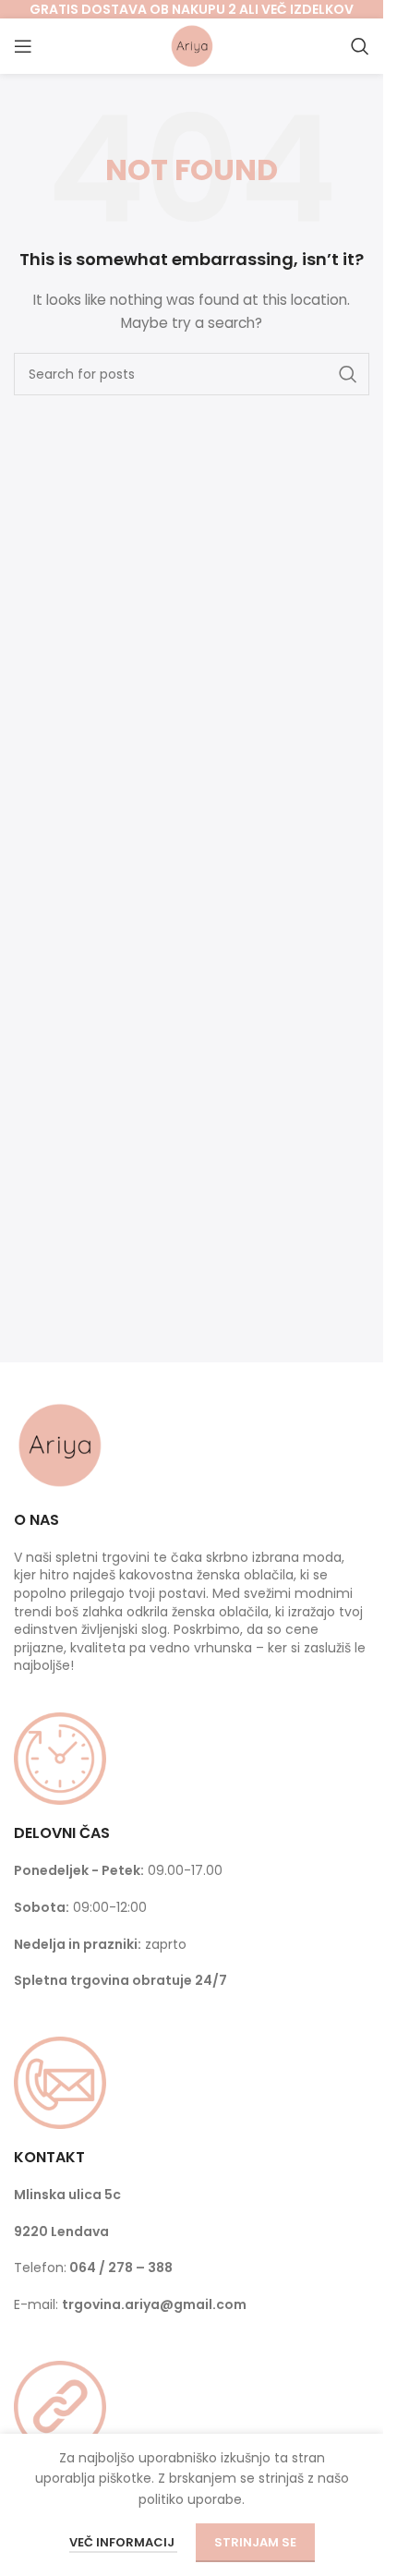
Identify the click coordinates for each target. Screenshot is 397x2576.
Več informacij (123, 2542)
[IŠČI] (348, 374)
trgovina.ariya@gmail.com (154, 2304)
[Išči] (360, 46)
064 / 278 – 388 (121, 2268)
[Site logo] (192, 45)
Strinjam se (255, 2542)
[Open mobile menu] (23, 46)
